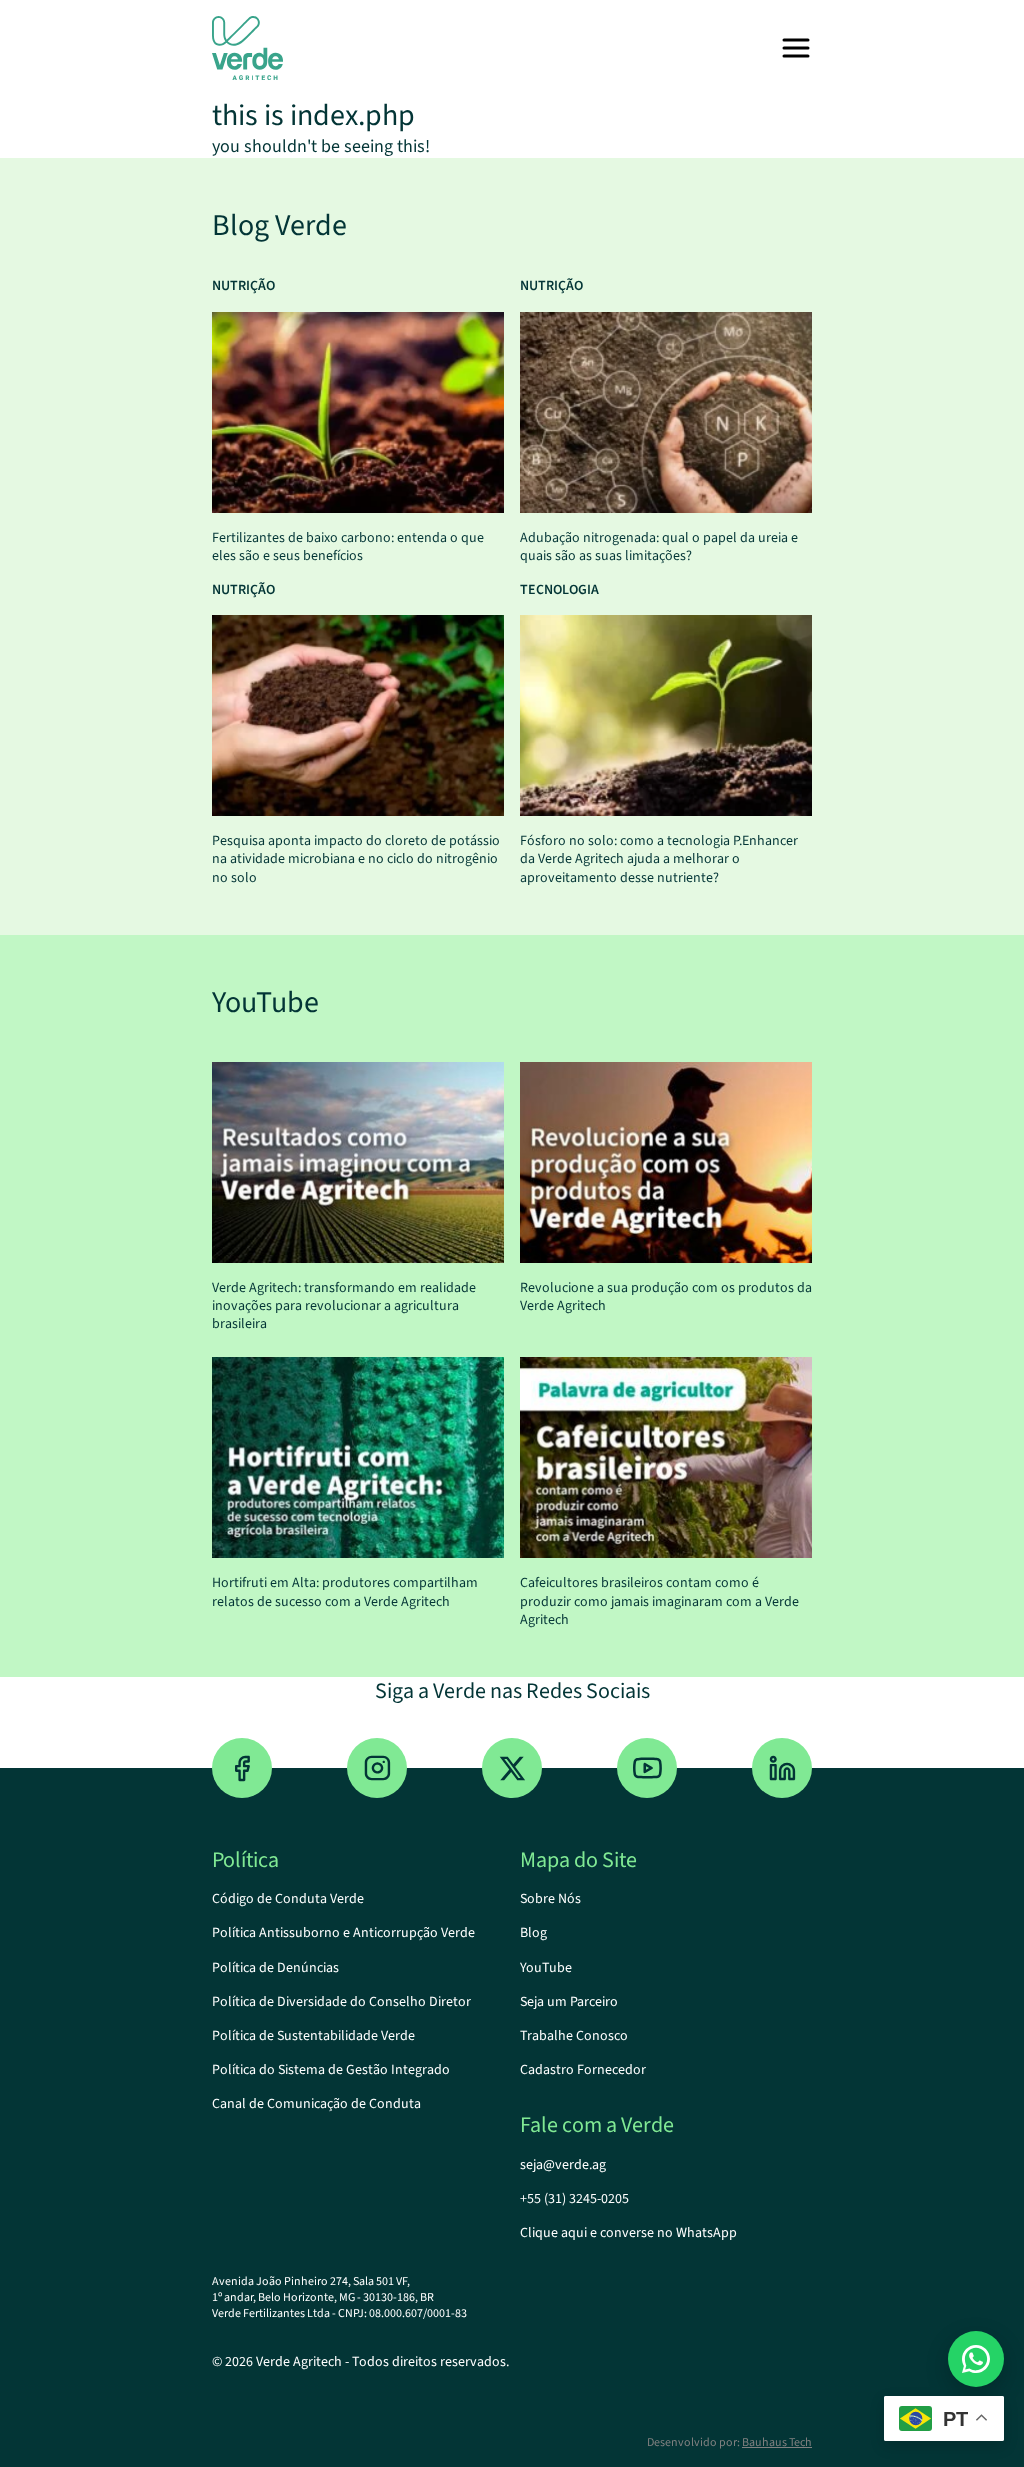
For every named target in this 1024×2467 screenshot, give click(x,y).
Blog (533, 1933)
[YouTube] (647, 1768)
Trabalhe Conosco (574, 2036)
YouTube (546, 1968)
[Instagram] (377, 1768)
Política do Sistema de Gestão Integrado (331, 2070)
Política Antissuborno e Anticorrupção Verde (343, 1933)
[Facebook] (242, 1768)
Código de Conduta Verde (288, 1899)
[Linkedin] (782, 1768)
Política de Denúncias (275, 1968)
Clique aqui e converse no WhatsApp (628, 2233)
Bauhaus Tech (777, 2442)
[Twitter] (512, 1768)
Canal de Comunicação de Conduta (316, 2104)
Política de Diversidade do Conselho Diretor (341, 2002)
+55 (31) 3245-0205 (574, 2199)
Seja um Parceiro (569, 2002)
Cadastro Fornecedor (583, 2070)
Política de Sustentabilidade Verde (313, 2036)
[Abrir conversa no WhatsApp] (976, 2359)
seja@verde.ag (563, 2165)
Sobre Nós (550, 1899)
